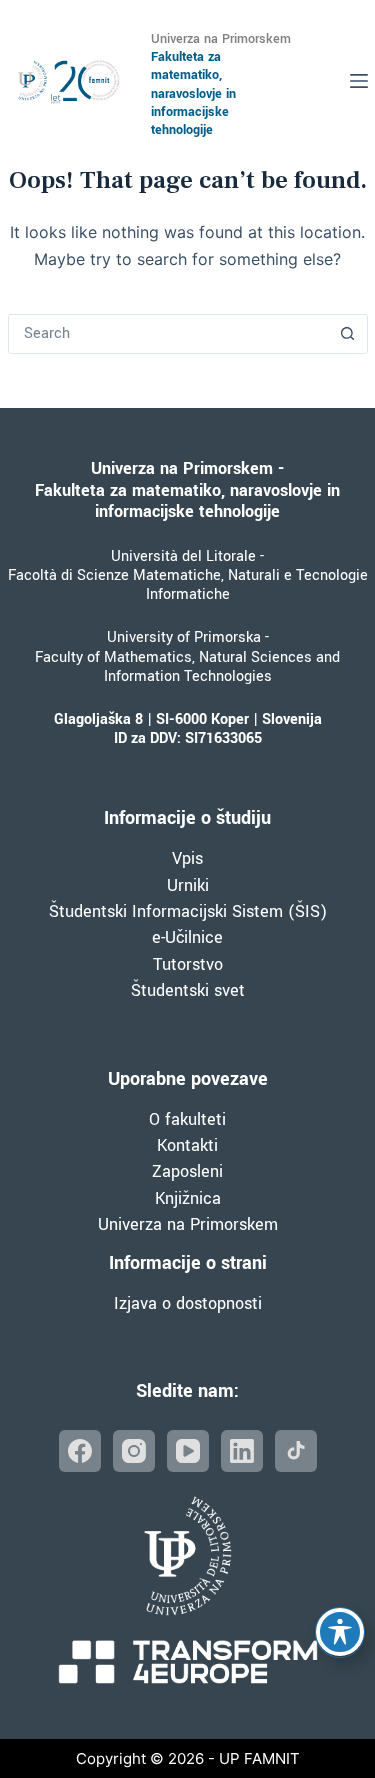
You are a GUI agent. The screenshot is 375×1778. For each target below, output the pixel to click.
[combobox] (169, 334)
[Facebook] (80, 1451)
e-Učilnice (187, 937)
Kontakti (187, 1145)
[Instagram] (134, 1451)
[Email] (296, 1451)
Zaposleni (187, 1171)
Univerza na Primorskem (188, 1224)
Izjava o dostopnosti (188, 1303)
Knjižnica (188, 1198)
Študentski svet (188, 990)
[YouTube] (188, 1451)
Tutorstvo (188, 964)
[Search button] (348, 334)
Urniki (188, 885)
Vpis (187, 858)
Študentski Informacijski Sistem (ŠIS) (188, 911)
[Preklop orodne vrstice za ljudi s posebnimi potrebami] (340, 1632)
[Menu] (359, 81)
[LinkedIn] (242, 1451)
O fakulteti (187, 1119)
